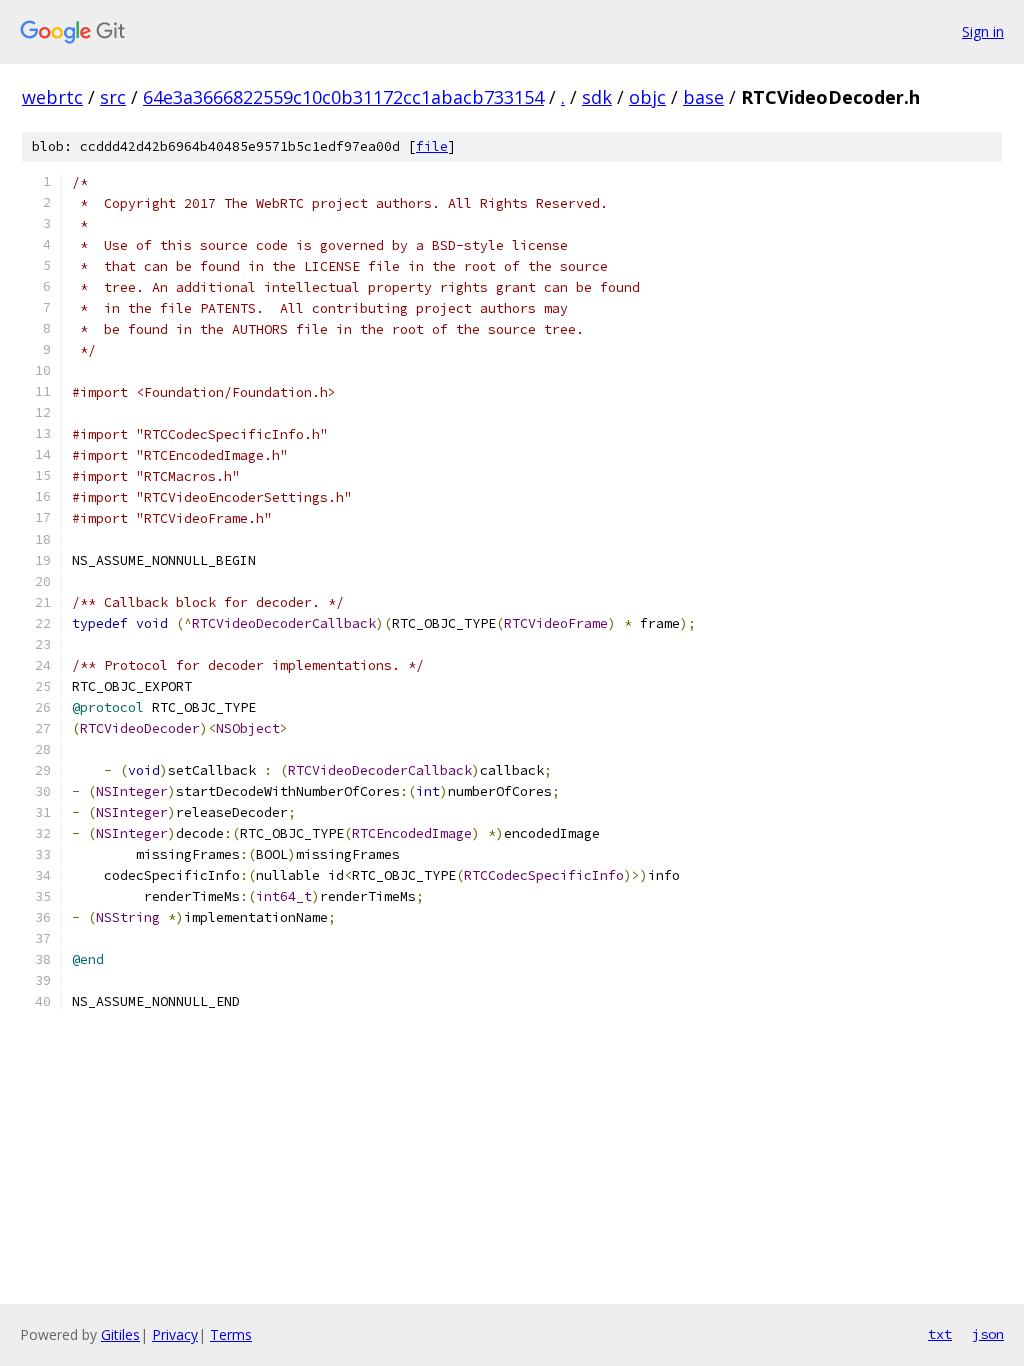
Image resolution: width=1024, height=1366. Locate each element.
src (113, 97)
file (432, 146)
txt (940, 1334)
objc (647, 97)
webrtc (52, 97)
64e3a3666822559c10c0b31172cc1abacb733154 (343, 97)
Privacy (175, 1334)
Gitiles (120, 1334)
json (988, 1334)
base (703, 97)
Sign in (983, 31)
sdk (597, 97)
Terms (231, 1334)
